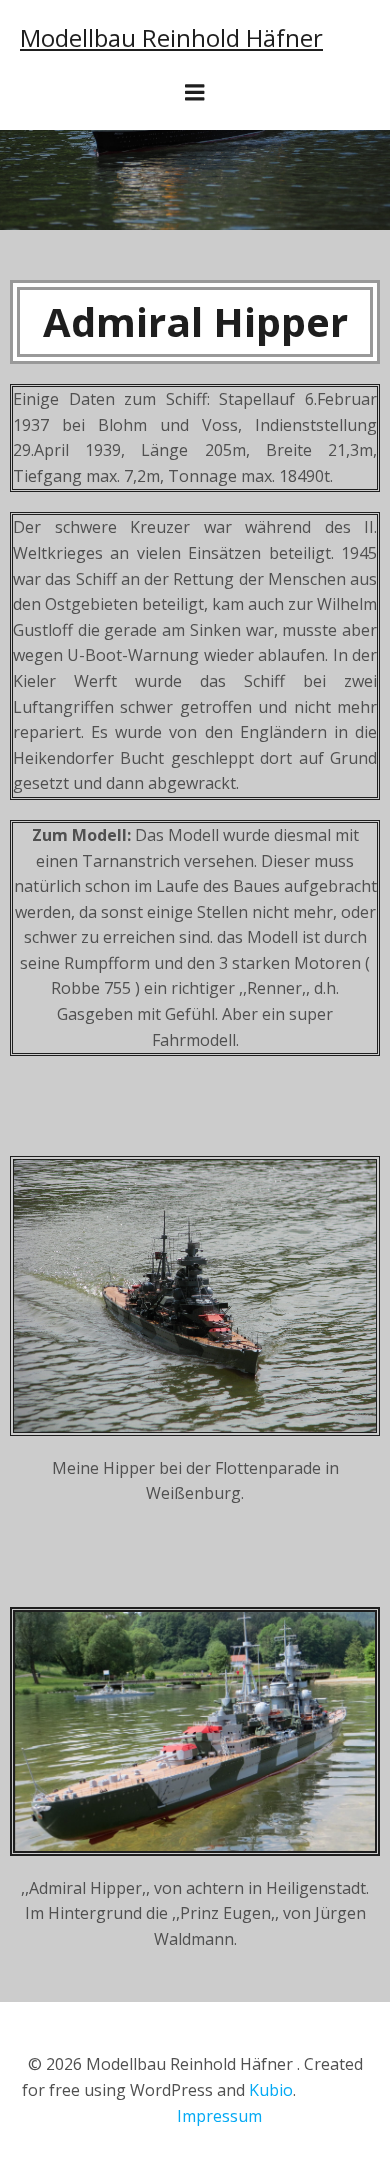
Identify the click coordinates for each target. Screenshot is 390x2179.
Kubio (271, 2090)
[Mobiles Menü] (195, 93)
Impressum (219, 2116)
